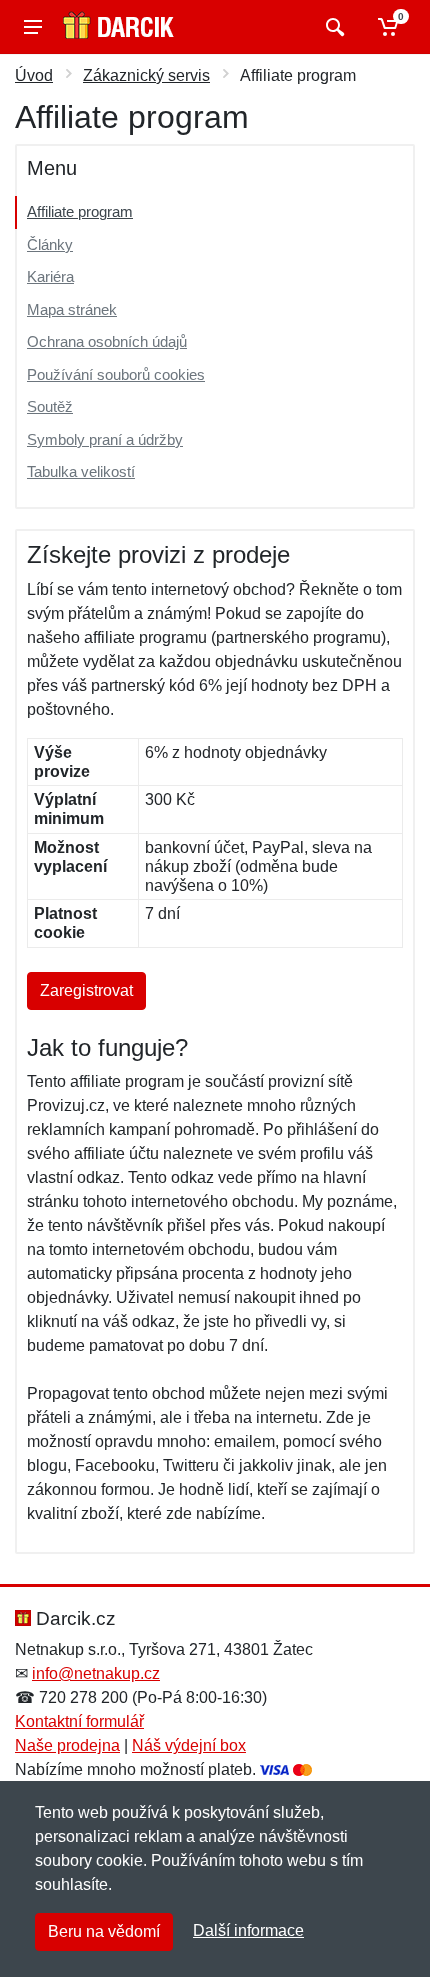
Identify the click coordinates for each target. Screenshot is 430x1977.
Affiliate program (80, 211)
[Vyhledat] (332, 27)
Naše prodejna (67, 1745)
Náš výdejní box (189, 1745)
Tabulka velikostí (81, 471)
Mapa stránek (72, 309)
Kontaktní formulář (79, 1721)
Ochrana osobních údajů (107, 341)
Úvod (34, 75)
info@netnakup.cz (96, 1673)
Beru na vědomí (104, 1931)
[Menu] (33, 27)
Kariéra (50, 276)
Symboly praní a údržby (105, 439)
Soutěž (50, 406)
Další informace (248, 1930)
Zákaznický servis (146, 75)
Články (50, 244)
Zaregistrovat (86, 990)
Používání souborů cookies (116, 374)
